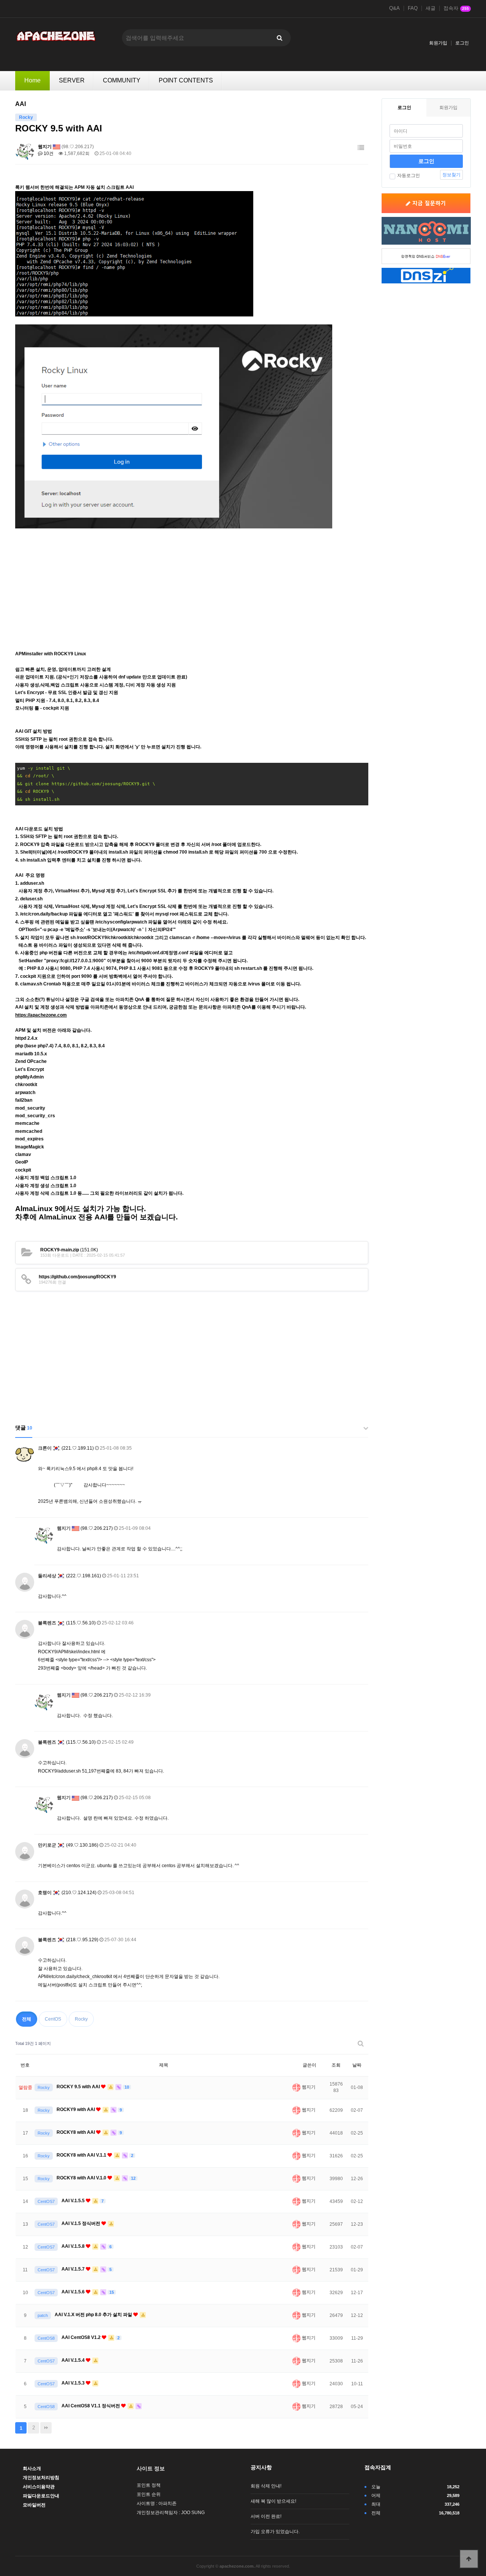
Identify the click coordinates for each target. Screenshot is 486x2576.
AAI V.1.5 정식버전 (81, 2223)
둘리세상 (47, 1576)
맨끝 (46, 2428)
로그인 (462, 43)
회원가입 (438, 43)
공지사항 (261, 2467)
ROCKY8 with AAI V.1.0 (82, 2178)
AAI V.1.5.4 (74, 2360)
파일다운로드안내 (41, 2496)
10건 (48, 153)
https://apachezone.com (41, 1015)
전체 (27, 2019)
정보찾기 (451, 175)
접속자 (456, 8)
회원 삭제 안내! (266, 2486)
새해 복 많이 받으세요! (273, 2501)
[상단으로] (469, 2559)
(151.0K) (69, 1250)
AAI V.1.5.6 (74, 2292)
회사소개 (32, 2468)
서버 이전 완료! (266, 2516)
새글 (431, 8)
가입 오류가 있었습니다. (275, 2532)
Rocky (81, 2019)
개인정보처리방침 (41, 2478)
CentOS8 (46, 2338)
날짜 (357, 2065)
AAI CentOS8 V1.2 (82, 2337)
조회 (336, 2065)
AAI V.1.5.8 (74, 2246)
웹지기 (45, 147)
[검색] (279, 38)
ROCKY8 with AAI (76, 2132)
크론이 (45, 1448)
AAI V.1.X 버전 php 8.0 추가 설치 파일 (94, 2315)
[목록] (361, 148)
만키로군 (47, 1845)
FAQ (413, 8)
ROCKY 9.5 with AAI (79, 2087)
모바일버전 (34, 2505)
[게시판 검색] (361, 2044)
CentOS (53, 2019)
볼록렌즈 (47, 1623)
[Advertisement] (192, 585)
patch (43, 2315)
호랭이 (45, 1893)
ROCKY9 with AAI (76, 2110)
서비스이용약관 (39, 2487)
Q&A (394, 8)
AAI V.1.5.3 (74, 2383)
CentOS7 (46, 2201)
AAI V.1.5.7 (74, 2269)
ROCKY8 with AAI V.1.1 (82, 2155)
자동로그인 (409, 176)
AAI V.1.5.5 (74, 2201)
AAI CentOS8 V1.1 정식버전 (91, 2406)
